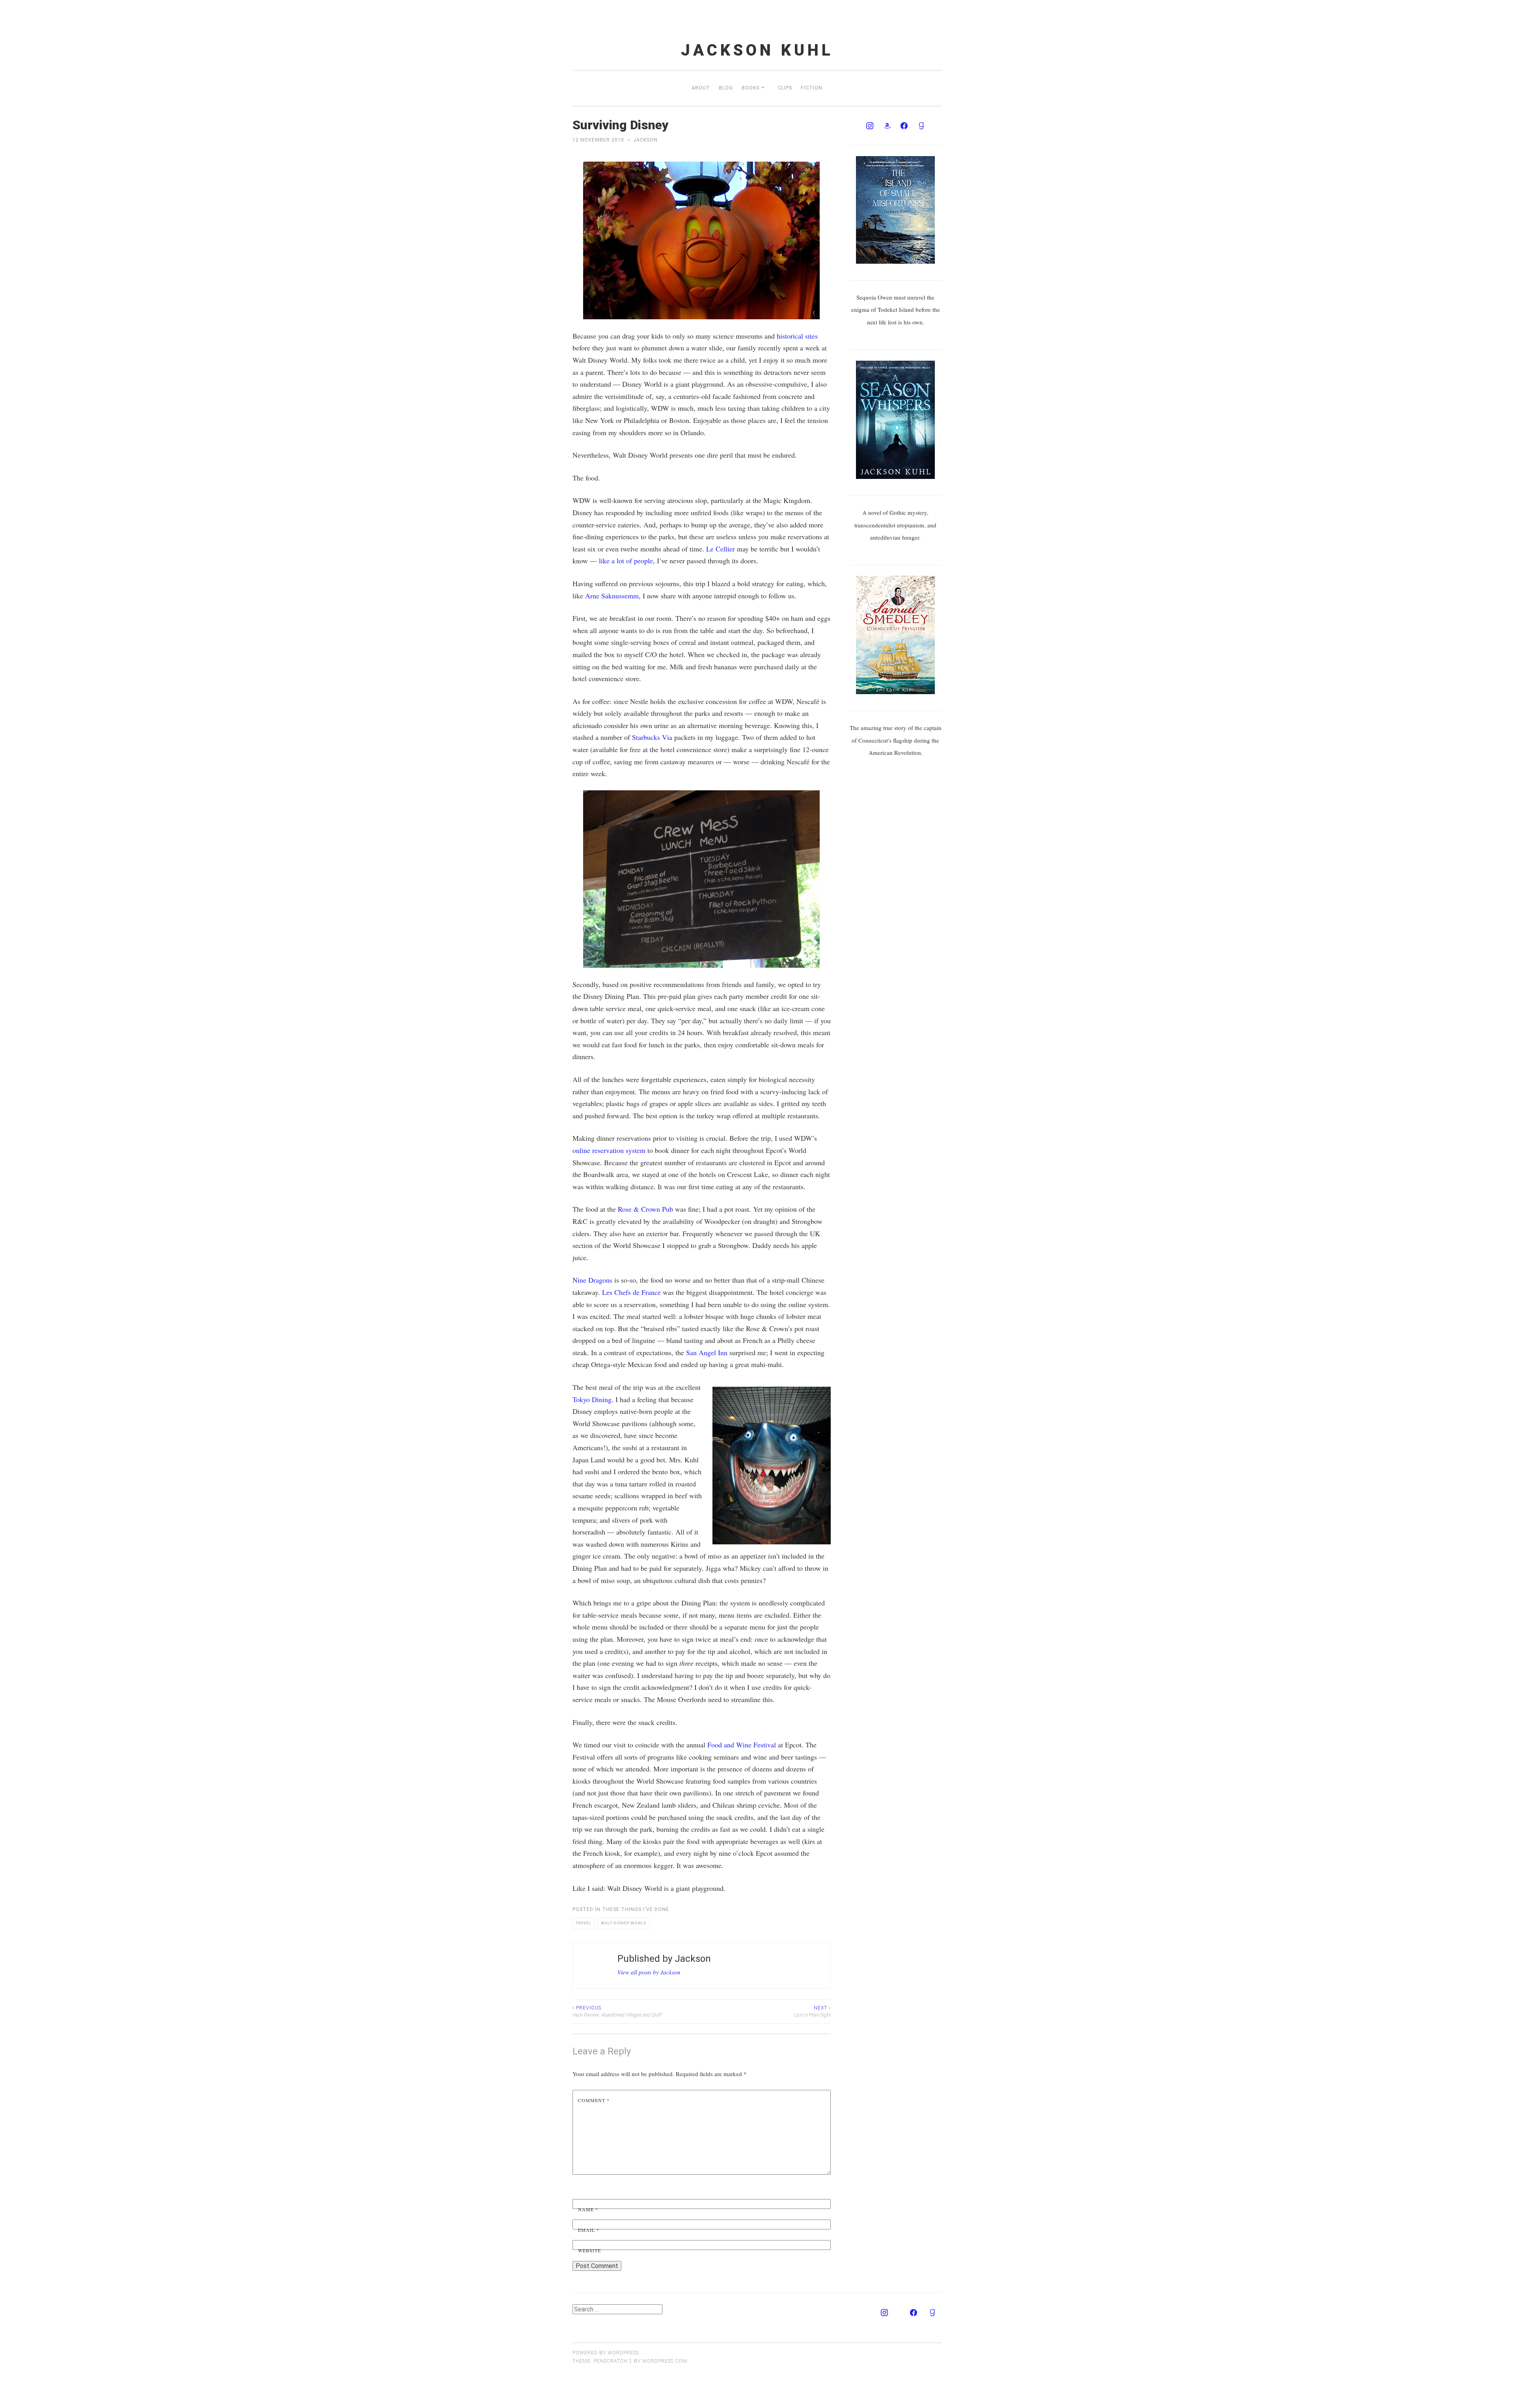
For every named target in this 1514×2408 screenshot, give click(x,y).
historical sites (797, 336)
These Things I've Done (636, 1909)
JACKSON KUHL (757, 50)
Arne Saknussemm (612, 596)
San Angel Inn (707, 1352)
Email (589, 2230)
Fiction (812, 88)
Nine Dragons (592, 1280)
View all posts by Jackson (649, 1972)
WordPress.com (665, 2361)
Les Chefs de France (631, 1292)
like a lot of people (626, 561)
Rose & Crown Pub (645, 1209)
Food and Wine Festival (742, 1745)
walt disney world (624, 1923)
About (701, 88)
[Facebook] (904, 126)
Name (588, 2209)
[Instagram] (870, 126)
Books (750, 88)
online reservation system (609, 1150)
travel (584, 1923)
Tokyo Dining (592, 1399)
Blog (726, 88)
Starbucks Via (652, 737)
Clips (785, 88)
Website (589, 2250)
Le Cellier (721, 549)
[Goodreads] (921, 126)
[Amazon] (887, 126)
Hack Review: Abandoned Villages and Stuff (617, 2011)
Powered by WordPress (606, 2353)
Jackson (645, 140)
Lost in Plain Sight (812, 2011)
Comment (594, 2100)
